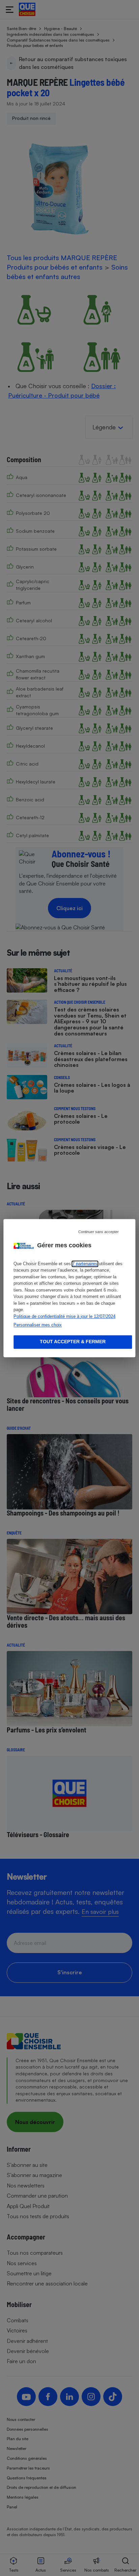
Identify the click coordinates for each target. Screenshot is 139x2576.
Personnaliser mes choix (38, 1325)
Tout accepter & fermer (73, 1342)
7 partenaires (85, 1264)
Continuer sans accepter (99, 1232)
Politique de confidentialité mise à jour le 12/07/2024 (64, 1316)
